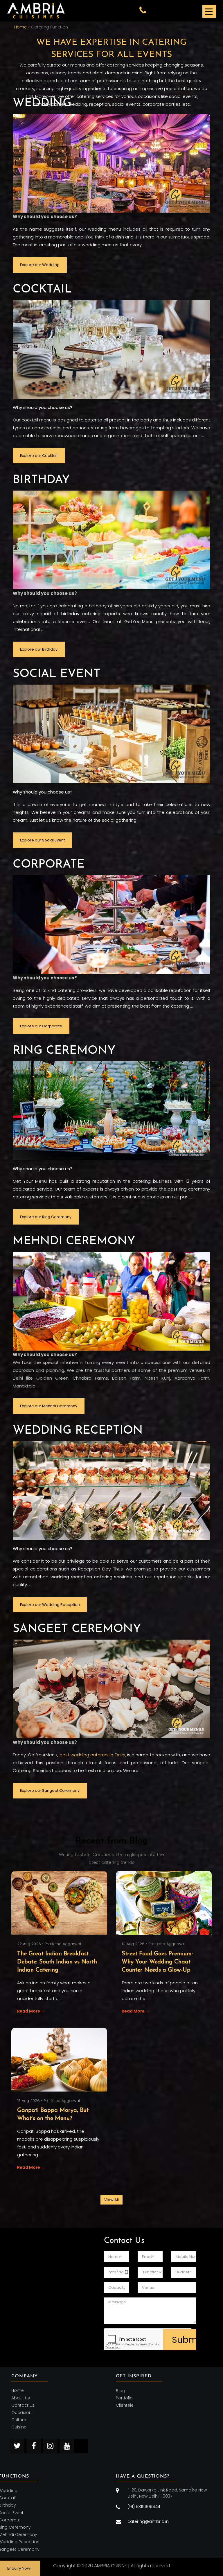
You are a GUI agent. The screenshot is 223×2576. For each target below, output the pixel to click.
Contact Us (23, 2405)
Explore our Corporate (41, 1026)
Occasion (21, 2412)
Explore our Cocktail (39, 456)
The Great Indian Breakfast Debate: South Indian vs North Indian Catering (57, 1962)
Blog (121, 2391)
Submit (184, 2340)
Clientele (125, 2405)
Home (18, 2391)
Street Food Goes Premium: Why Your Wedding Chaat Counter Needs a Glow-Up (157, 1962)
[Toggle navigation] (209, 11)
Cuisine (19, 2427)
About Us (21, 2398)
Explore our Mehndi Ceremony (49, 1406)
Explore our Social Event (42, 840)
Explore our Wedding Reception (50, 1605)
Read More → (31, 2011)
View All (111, 2200)
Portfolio (124, 2398)
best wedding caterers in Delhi (92, 1755)
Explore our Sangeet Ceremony (50, 1790)
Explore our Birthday (39, 649)
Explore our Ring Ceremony (46, 1217)
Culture (19, 2420)
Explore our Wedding (40, 265)
